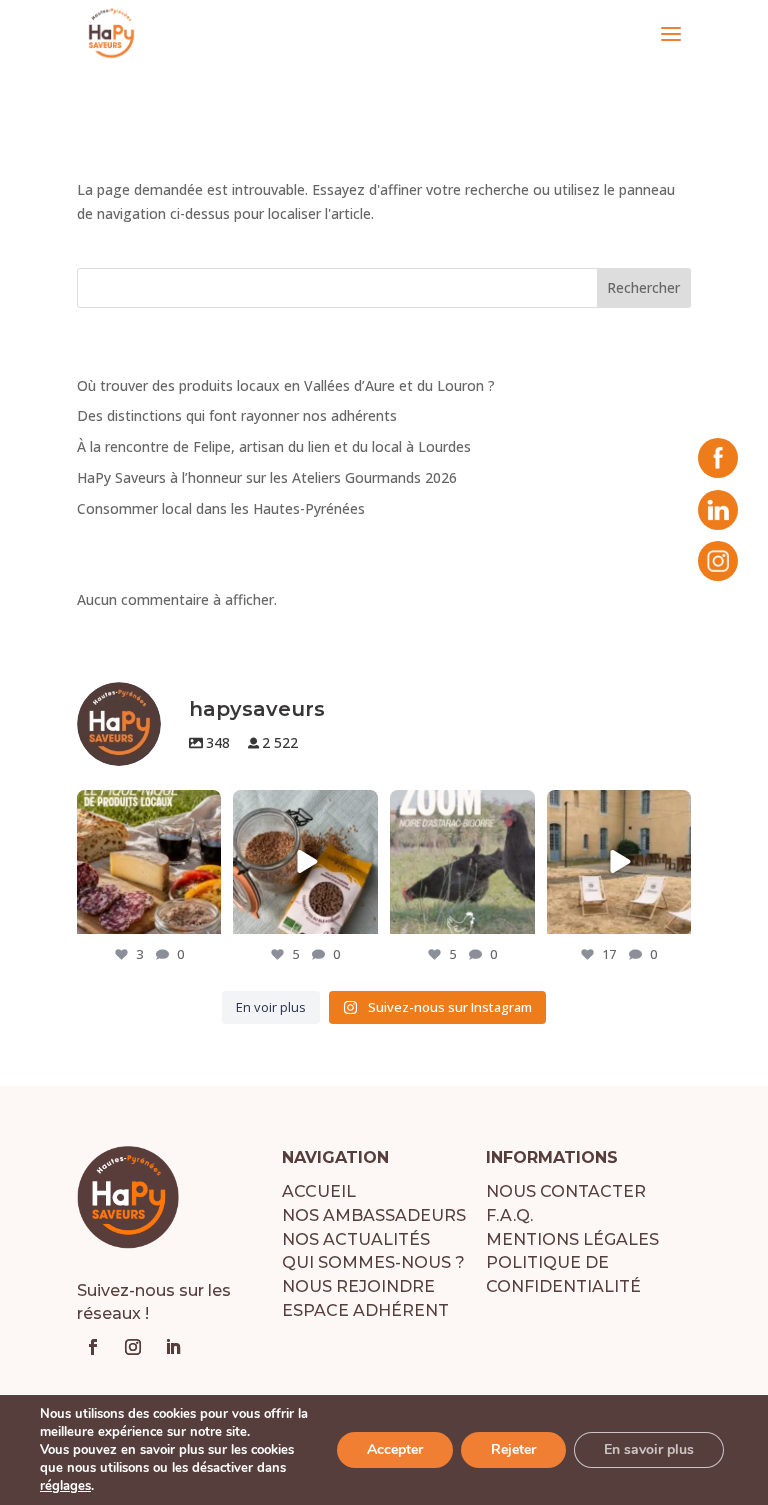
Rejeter (513, 1449)
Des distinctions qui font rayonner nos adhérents (237, 415)
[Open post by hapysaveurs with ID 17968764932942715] (462, 862)
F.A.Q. (509, 1215)
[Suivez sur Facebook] (93, 1347)
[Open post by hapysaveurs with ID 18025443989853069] (305, 862)
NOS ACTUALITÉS (356, 1239)
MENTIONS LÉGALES (572, 1239)
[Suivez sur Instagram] (133, 1347)
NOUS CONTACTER (566, 1191)
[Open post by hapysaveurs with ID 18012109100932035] (619, 862)
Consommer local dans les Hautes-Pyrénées (221, 508)
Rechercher (643, 287)
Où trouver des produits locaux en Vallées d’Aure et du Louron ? (286, 385)
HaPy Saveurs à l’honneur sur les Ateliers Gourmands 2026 (267, 477)
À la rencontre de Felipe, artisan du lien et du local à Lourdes (274, 446)
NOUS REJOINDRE (358, 1286)
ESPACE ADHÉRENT (365, 1310)
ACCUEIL (319, 1191)
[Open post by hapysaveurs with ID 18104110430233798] (149, 862)
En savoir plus (649, 1449)
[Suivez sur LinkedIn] (173, 1347)
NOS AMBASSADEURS (374, 1215)
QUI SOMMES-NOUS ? (373, 1262)
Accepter (395, 1449)
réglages (65, 1486)
